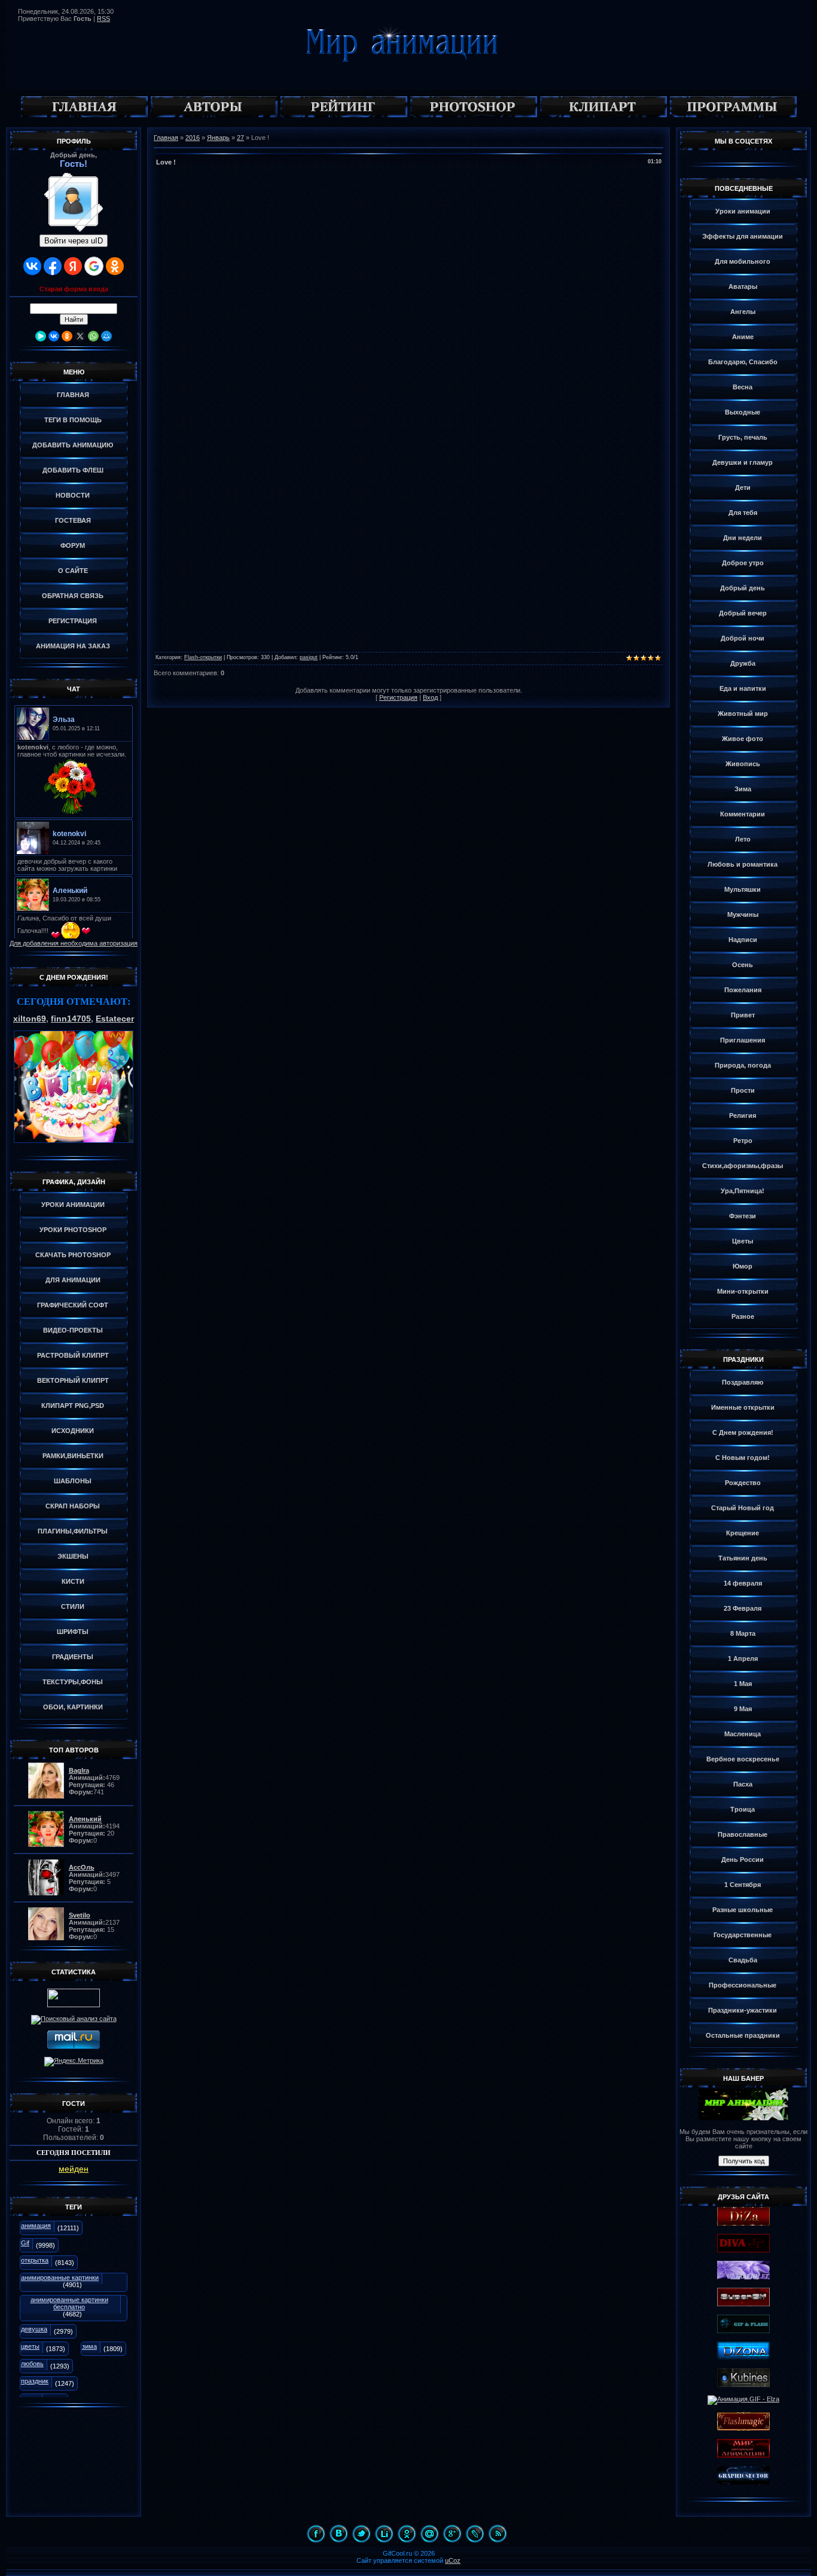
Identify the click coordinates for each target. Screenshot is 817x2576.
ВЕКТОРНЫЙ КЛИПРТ (73, 1380)
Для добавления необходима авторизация (74, 943)
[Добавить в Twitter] (361, 2534)
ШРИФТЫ (73, 1632)
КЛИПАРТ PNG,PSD (73, 1406)
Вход (430, 697)
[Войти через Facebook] (53, 266)
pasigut (309, 657)
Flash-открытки (203, 657)
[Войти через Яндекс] (73, 266)
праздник (35, 2381)
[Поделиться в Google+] (452, 2534)
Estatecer (115, 1019)
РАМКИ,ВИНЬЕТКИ (73, 1456)
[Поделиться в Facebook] (316, 2534)
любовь (32, 2364)
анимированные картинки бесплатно (69, 2303)
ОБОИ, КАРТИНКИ (73, 1707)
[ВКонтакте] (54, 336)
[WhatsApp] (93, 336)
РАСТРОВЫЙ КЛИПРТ (73, 1355)
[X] (80, 336)
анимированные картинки (60, 2278)
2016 (193, 138)
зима (89, 2346)
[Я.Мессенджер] (41, 336)
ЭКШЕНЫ (73, 1556)
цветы (30, 2346)
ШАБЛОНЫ (73, 1481)
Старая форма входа (74, 289)
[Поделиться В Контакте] (339, 2534)
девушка (34, 2329)
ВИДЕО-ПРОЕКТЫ (73, 1330)
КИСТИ (73, 1581)
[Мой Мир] (106, 336)
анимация (36, 2226)
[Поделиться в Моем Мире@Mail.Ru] (429, 2534)
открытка (35, 2260)
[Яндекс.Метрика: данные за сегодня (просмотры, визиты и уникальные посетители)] (74, 2062)
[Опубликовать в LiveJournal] (475, 2534)
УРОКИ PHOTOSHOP (73, 1230)
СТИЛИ (73, 1606)
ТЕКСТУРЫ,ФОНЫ (73, 1682)
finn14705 (71, 1019)
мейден (74, 2169)
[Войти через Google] (94, 266)
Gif (25, 2243)
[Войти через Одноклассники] (115, 266)
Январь (218, 138)
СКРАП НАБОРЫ (73, 1506)
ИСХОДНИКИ (73, 1431)
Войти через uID (74, 241)
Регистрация (398, 697)
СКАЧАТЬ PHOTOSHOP (73, 1255)
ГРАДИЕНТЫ (73, 1657)
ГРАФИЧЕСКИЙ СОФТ (73, 1305)
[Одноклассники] (67, 336)
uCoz (453, 2560)
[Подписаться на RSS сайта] (498, 2534)
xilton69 (30, 1019)
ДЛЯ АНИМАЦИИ (73, 1280)
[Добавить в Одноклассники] (407, 2534)
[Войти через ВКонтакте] (32, 266)
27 (240, 138)
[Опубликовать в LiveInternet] (384, 2534)
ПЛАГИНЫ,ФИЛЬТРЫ (73, 1531)
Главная (166, 138)
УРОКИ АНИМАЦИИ (73, 1205)
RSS (103, 19)
